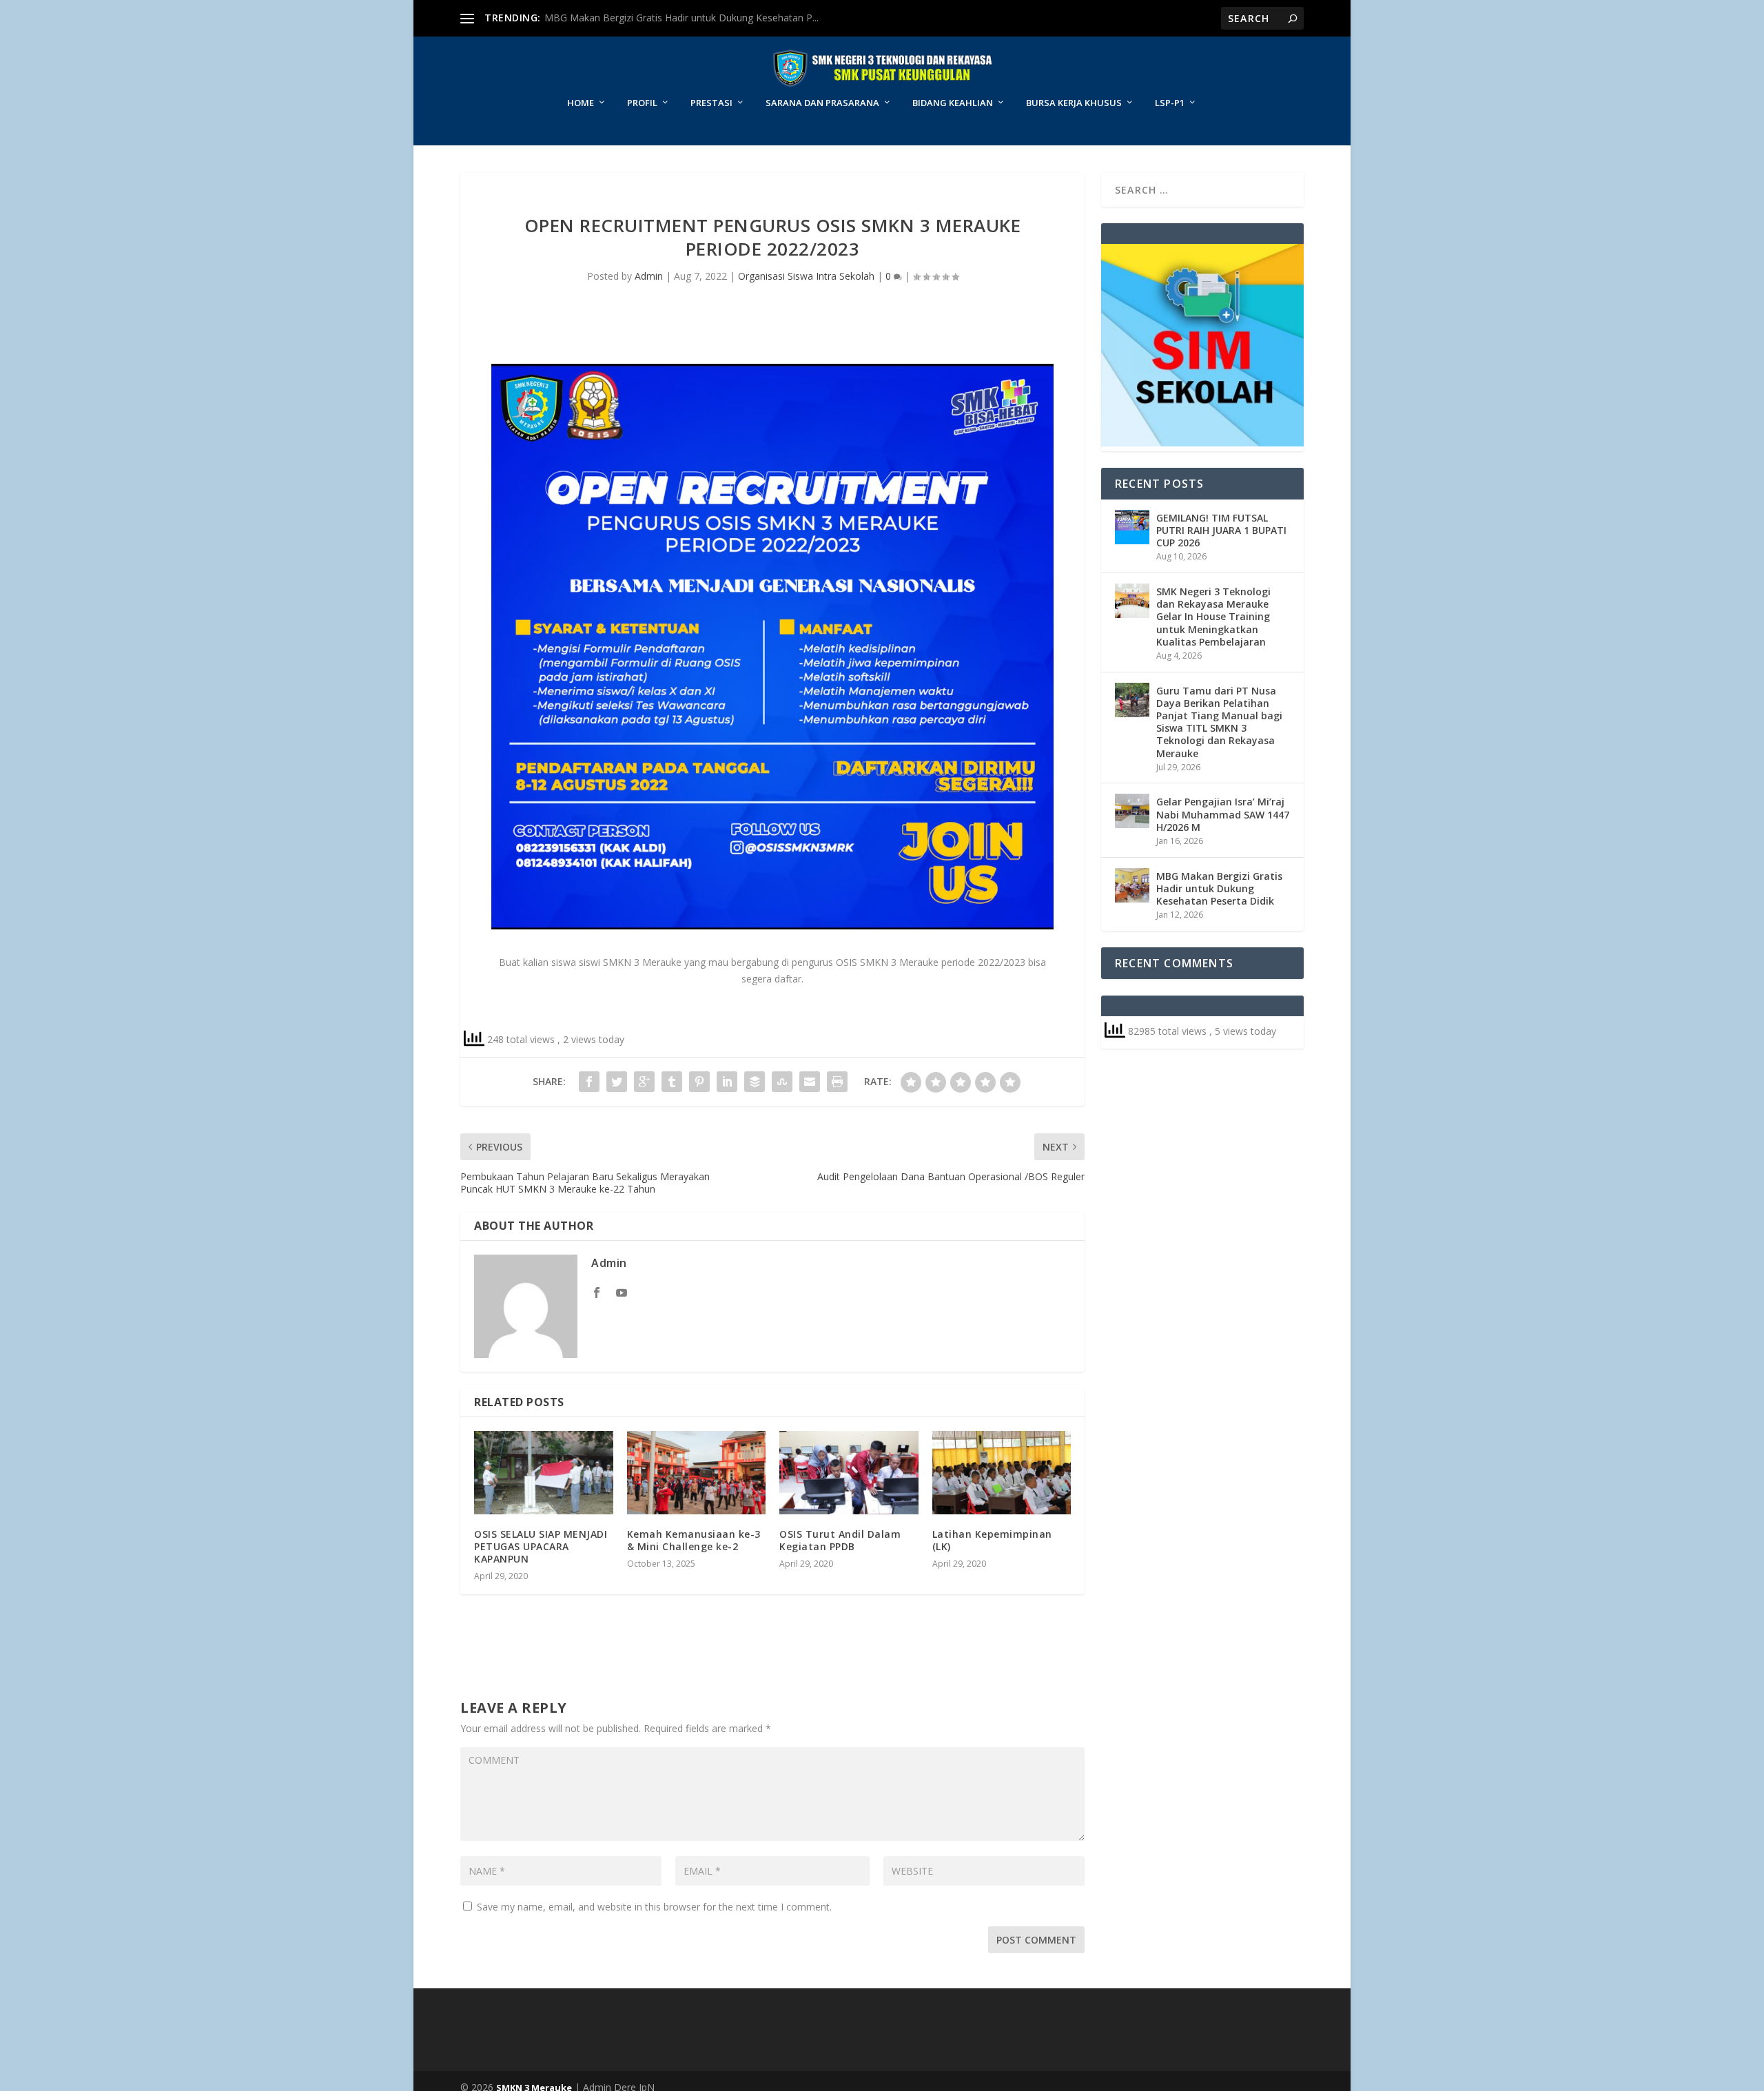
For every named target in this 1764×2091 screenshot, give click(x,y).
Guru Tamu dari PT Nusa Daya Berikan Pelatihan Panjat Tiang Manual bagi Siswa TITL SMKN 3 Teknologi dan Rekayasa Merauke (1219, 722)
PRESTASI (711, 103)
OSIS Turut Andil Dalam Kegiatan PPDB (840, 1540)
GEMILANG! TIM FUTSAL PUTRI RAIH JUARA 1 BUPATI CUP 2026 (1221, 530)
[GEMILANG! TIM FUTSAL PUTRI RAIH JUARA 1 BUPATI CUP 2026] (1132, 527)
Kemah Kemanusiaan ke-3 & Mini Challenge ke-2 (694, 1540)
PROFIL (642, 103)
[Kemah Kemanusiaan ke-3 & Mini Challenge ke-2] (697, 1473)
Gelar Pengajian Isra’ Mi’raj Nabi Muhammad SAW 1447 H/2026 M (1223, 814)
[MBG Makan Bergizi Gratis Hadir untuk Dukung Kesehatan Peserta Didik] (1132, 885)
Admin (649, 276)
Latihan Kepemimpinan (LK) (992, 1540)
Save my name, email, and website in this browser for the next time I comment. (654, 1907)
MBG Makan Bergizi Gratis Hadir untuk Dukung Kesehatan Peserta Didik (1219, 888)
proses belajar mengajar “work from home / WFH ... (664, 18)
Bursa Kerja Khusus (1074, 103)
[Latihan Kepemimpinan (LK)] (1002, 1473)
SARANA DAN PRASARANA (822, 103)
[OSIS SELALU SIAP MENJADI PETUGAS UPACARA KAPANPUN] (544, 1473)
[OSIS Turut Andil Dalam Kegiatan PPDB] (849, 1473)
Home (581, 103)
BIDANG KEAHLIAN (953, 103)
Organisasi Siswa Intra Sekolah (806, 276)
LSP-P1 (1170, 103)
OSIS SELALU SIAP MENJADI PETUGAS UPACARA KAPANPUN (541, 1546)
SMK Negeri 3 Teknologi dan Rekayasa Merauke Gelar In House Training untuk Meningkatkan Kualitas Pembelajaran (1213, 617)
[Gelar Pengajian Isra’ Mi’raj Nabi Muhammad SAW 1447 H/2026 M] (1132, 811)
